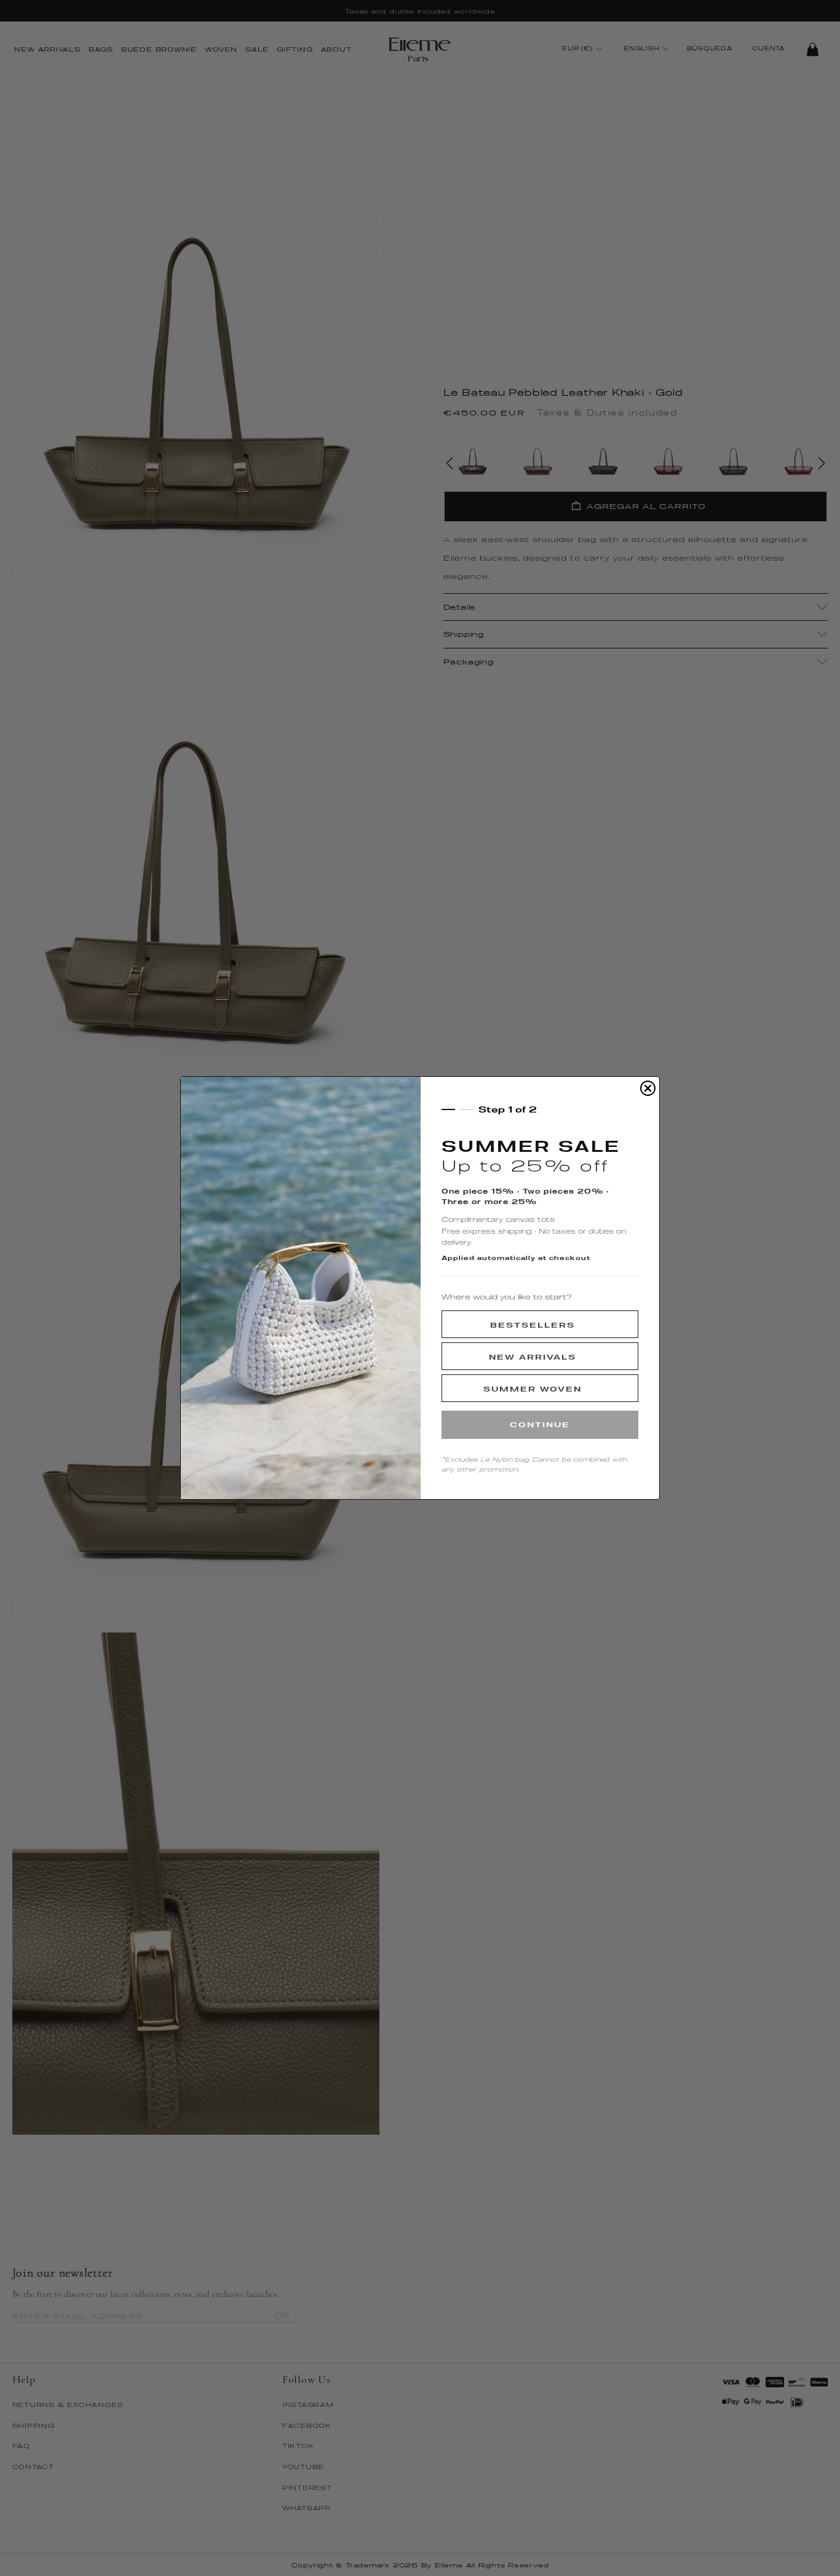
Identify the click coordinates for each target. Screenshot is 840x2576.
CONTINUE (540, 1424)
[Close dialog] (648, 1088)
